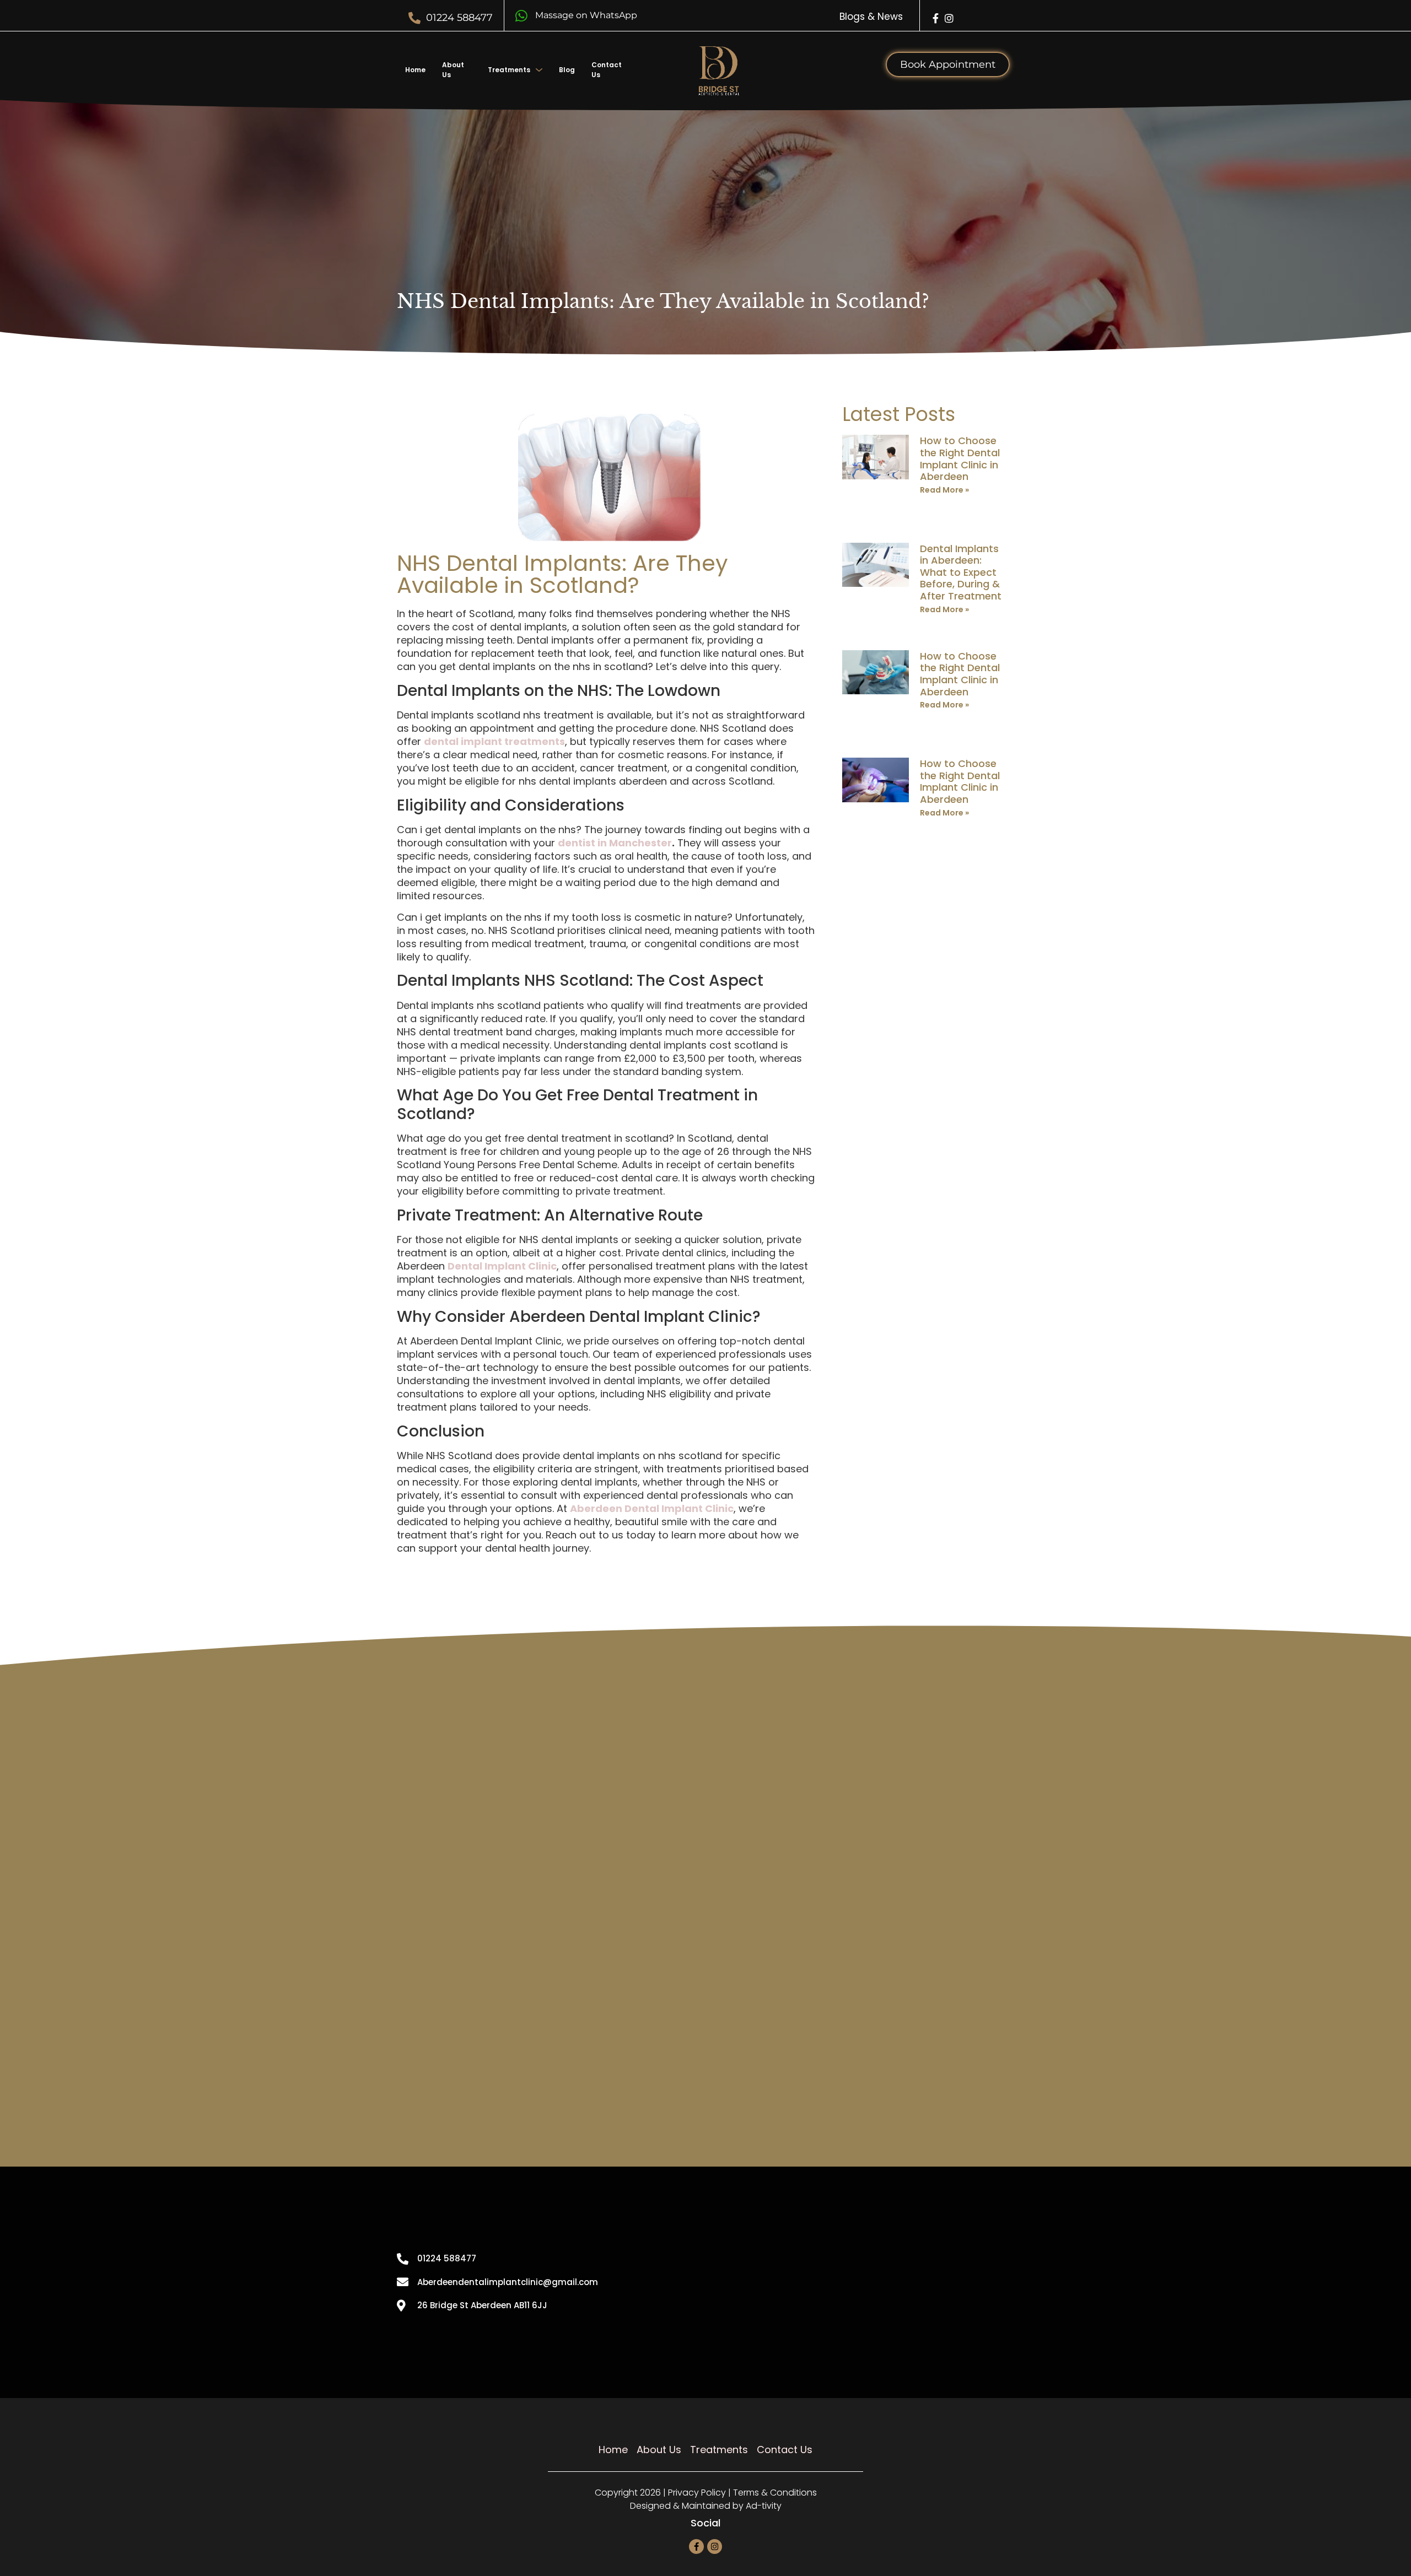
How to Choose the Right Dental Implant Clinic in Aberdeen (960, 458)
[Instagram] (949, 18)
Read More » (944, 490)
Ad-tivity (764, 2506)
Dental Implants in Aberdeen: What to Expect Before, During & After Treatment (961, 572)
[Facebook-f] (936, 18)
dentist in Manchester (615, 843)
